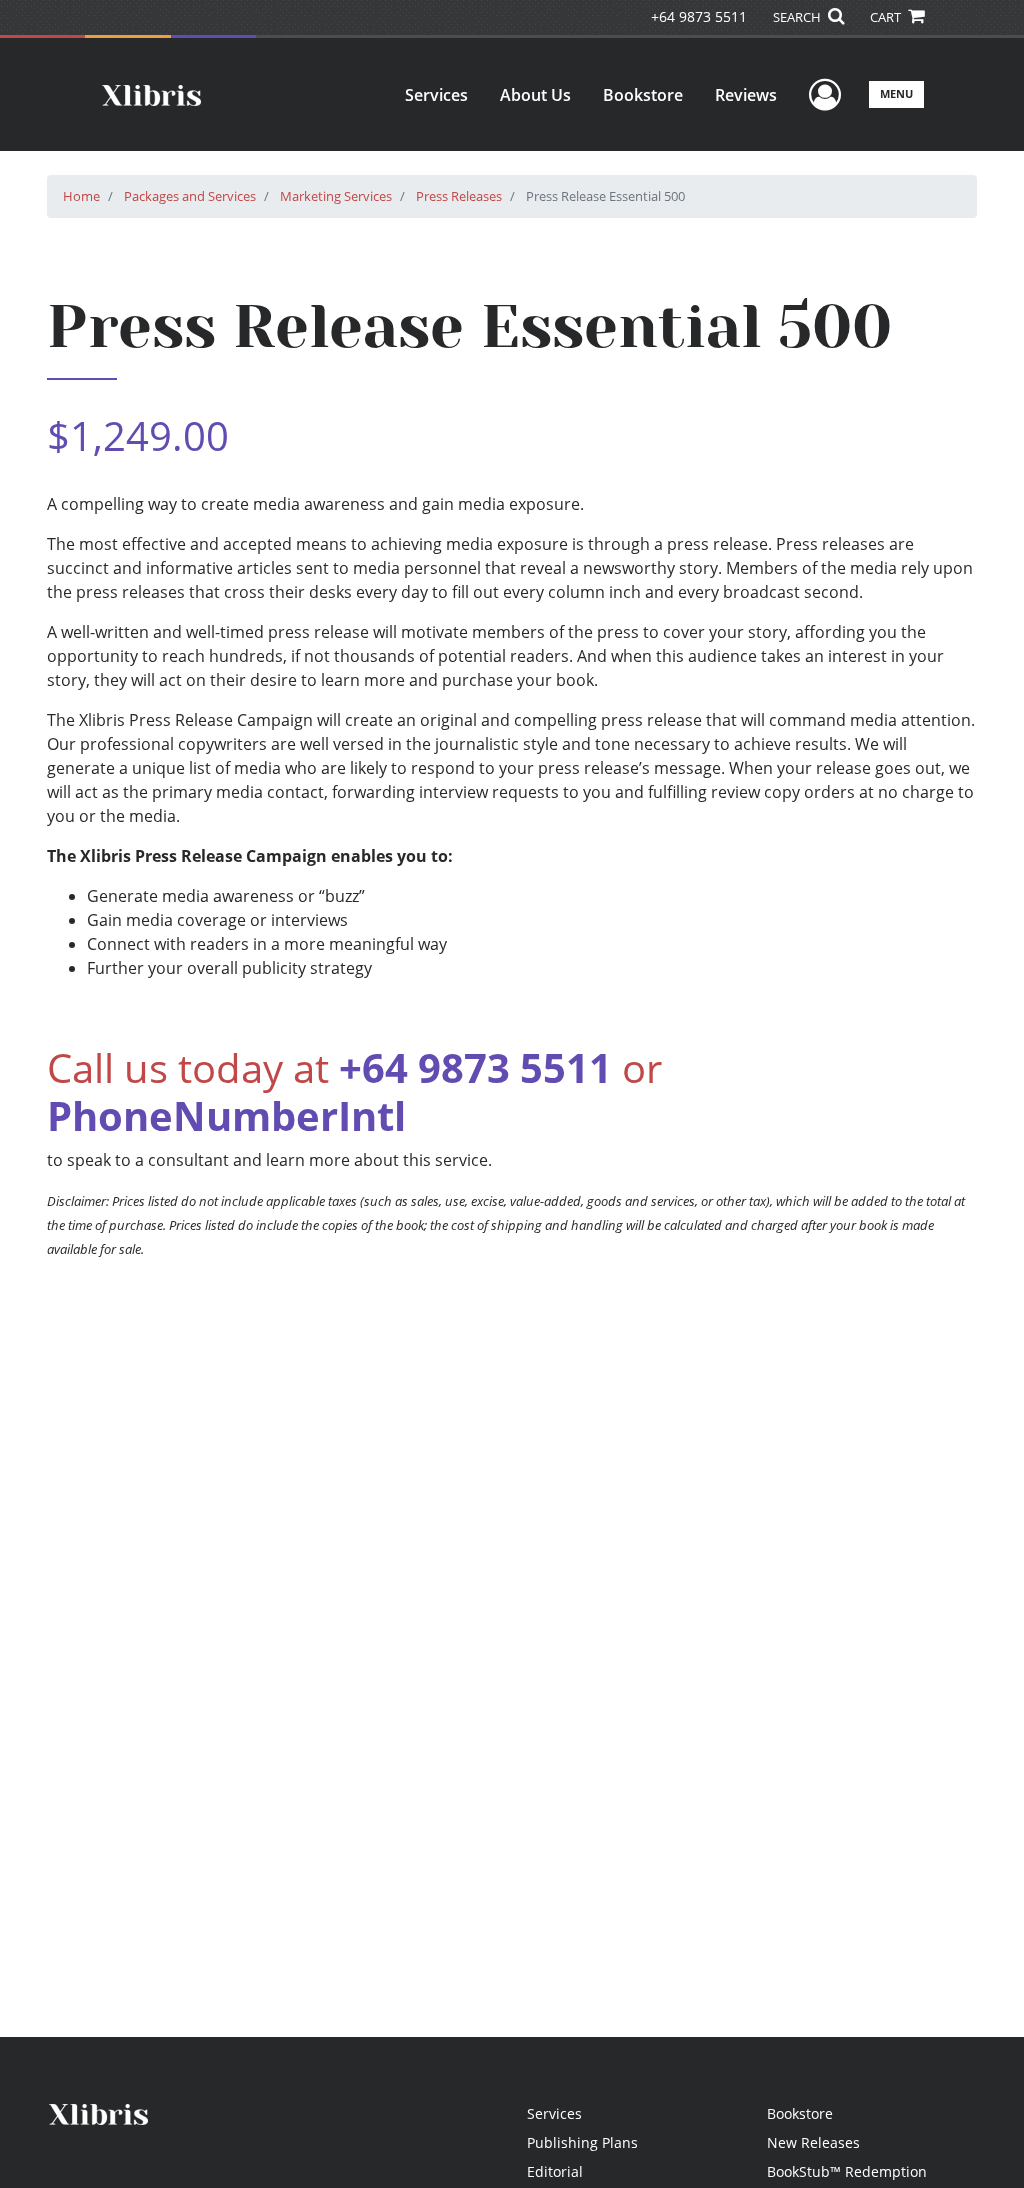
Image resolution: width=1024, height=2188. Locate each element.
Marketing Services (336, 196)
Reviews (746, 95)
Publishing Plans (582, 2142)
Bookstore (643, 95)
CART (887, 17)
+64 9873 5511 (699, 16)
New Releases (813, 2142)
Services (436, 95)
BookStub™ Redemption (847, 2171)
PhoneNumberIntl (226, 1115)
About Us (535, 95)
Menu (896, 93)
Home (81, 196)
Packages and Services (190, 196)
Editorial (555, 2171)
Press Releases (459, 196)
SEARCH (798, 17)
